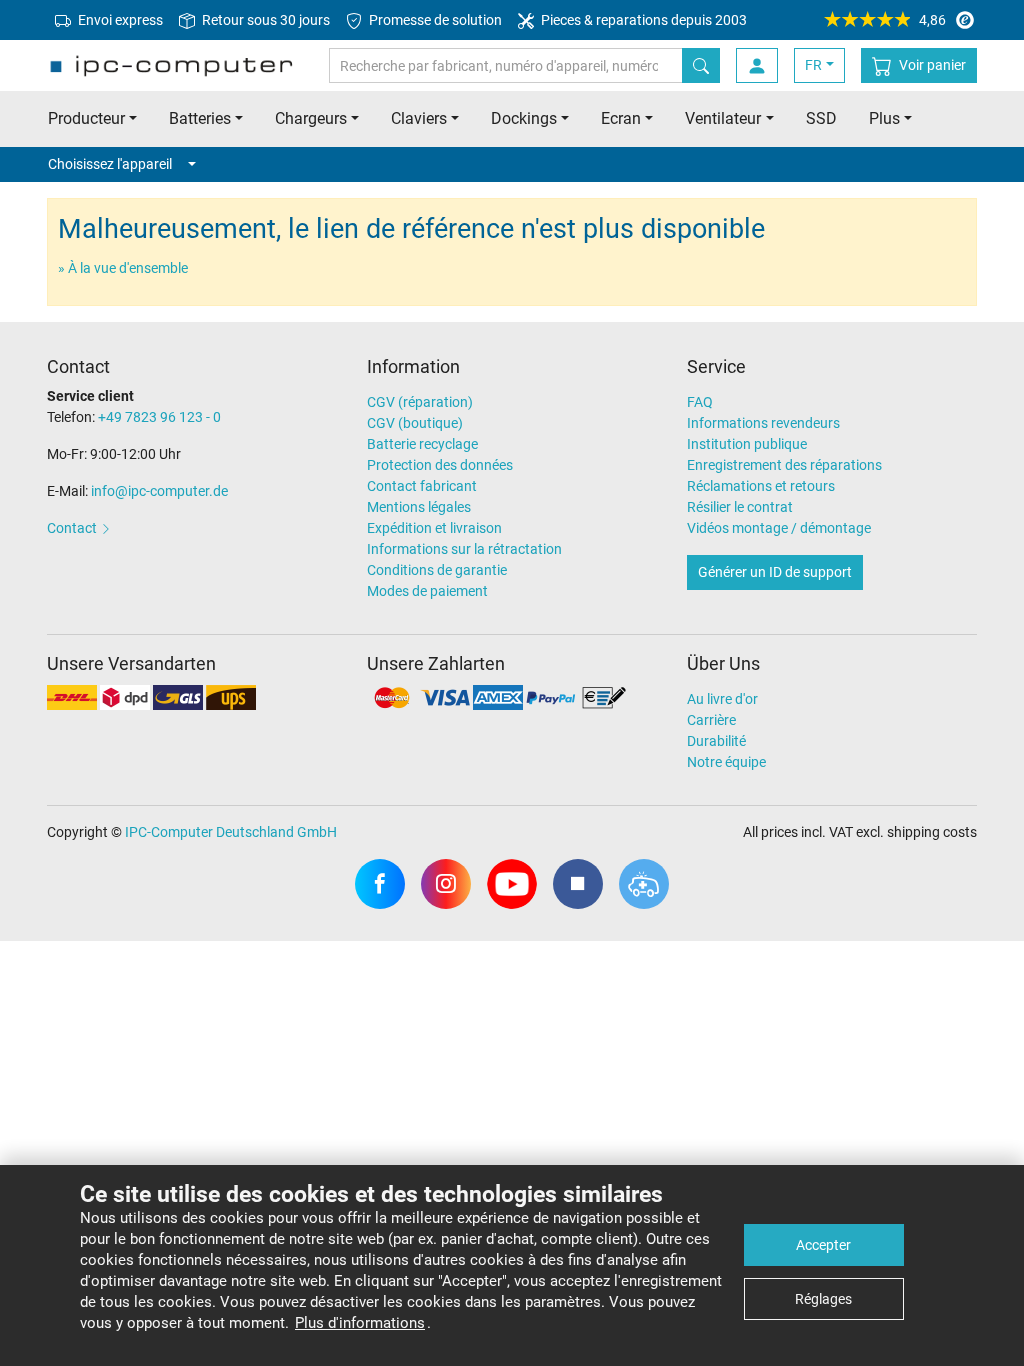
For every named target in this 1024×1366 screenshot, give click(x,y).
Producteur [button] (86, 118)
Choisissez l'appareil (110, 164)
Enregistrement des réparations (784, 465)
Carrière (711, 720)
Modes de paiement (427, 591)
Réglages (823, 1299)
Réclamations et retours (761, 486)
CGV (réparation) (420, 402)
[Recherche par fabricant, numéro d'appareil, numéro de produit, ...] (701, 65)
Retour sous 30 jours (264, 20)
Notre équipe (726, 762)
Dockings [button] (524, 118)
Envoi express (119, 20)
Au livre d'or (722, 699)
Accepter (823, 1245)
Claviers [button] (419, 118)
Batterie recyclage (422, 444)
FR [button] (813, 65)
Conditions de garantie (437, 570)
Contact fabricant (422, 486)
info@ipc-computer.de (159, 491)
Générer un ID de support (775, 572)
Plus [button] (884, 118)
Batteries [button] (200, 118)
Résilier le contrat (740, 507)
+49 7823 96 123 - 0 (159, 417)
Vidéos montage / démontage (779, 528)
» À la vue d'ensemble (123, 268)
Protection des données (440, 465)
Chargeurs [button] (311, 118)
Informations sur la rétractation (464, 549)
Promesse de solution (434, 20)
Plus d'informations (360, 1323)
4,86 (932, 20)
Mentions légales (419, 507)
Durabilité (716, 741)
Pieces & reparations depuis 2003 (642, 20)
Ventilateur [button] (723, 118)
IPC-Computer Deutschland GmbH (231, 832)
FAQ (700, 402)
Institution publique (747, 444)
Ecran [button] (621, 118)
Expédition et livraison (434, 528)
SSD (821, 118)
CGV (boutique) (415, 423)
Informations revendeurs (763, 423)
